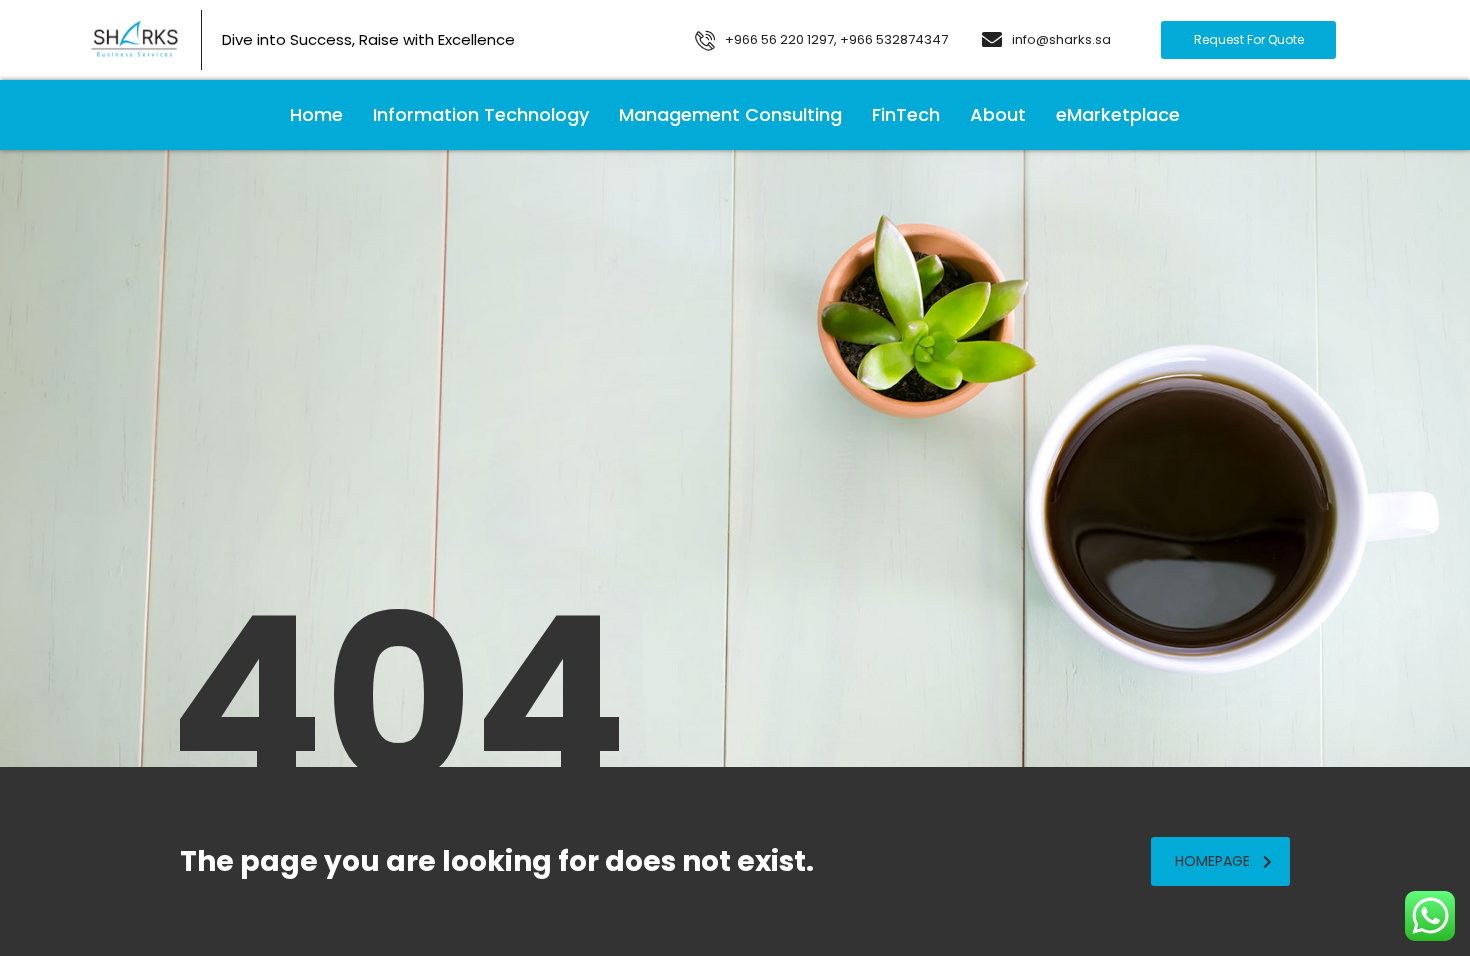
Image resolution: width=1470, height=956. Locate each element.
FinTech (906, 114)
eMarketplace (1118, 114)
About (998, 114)
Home (316, 114)
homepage (1212, 861)
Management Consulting (730, 114)
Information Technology (481, 114)
